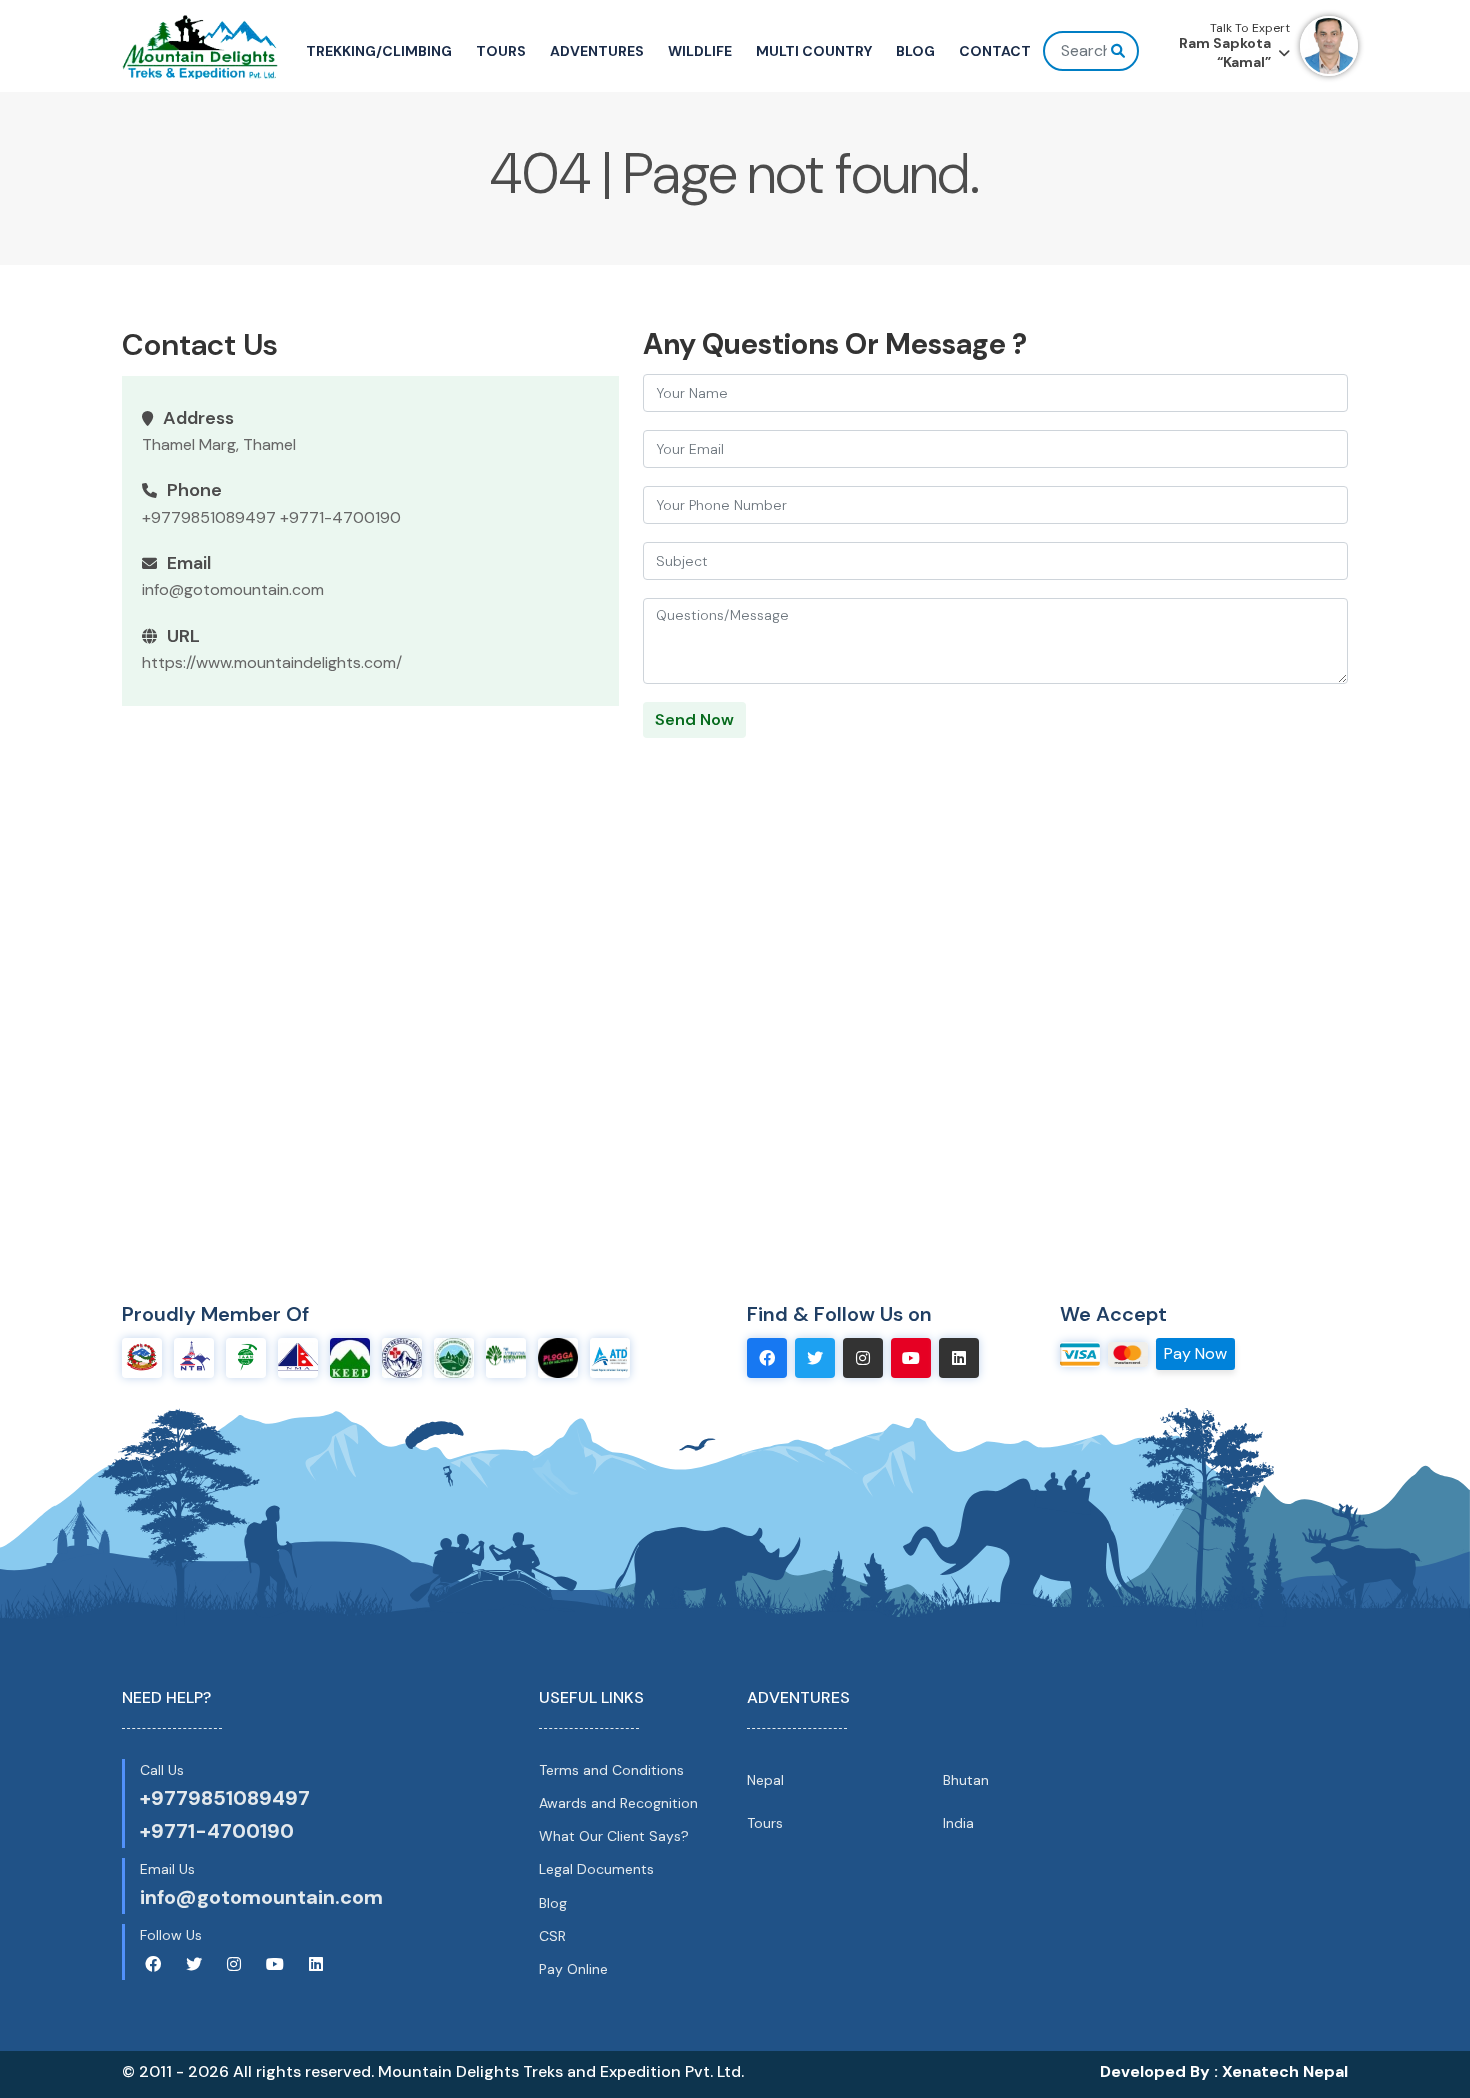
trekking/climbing (379, 51)
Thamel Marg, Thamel (219, 444)
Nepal (765, 1780)
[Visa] (1080, 1352)
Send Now (694, 719)
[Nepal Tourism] (142, 1356)
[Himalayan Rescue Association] (402, 1356)
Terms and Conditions (611, 1770)
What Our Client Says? (614, 1836)
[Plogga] (558, 1356)
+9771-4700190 (340, 517)
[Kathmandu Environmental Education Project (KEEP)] (350, 1356)
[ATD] (610, 1356)
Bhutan (966, 1780)
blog (915, 51)
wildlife (700, 51)
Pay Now (1195, 1353)
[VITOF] (454, 1356)
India (958, 1823)
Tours (765, 1823)
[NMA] (298, 1356)
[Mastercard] (1128, 1352)
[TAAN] (246, 1356)
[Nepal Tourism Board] (194, 1356)
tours (501, 51)
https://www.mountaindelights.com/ (272, 662)
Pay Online (573, 1969)
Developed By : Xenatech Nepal (1224, 2071)
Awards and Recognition (618, 1803)
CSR (552, 1936)
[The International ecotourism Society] (506, 1356)
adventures (597, 51)
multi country (814, 51)
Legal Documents (596, 1869)
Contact (995, 51)
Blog (553, 1903)
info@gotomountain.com (233, 589)
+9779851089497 (209, 517)
